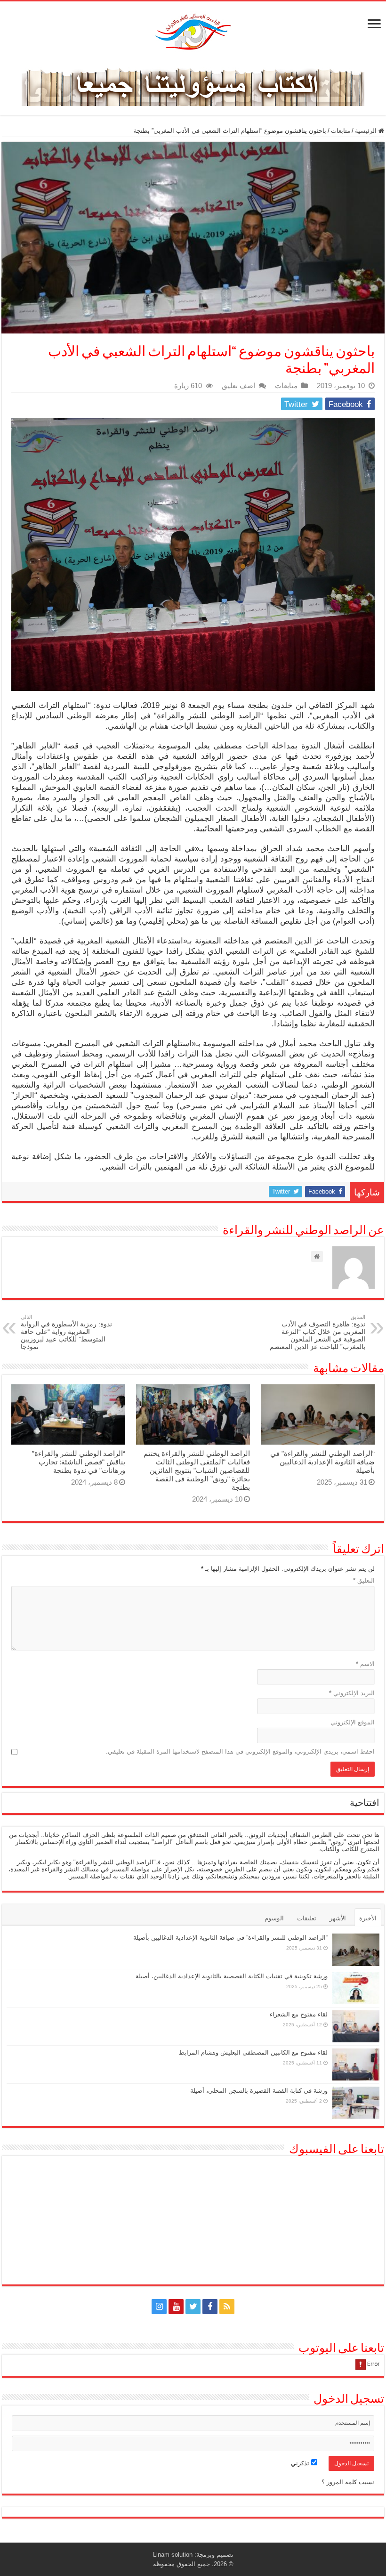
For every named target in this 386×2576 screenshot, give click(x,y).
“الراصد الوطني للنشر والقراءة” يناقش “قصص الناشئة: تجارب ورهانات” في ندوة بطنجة (79, 1462)
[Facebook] (210, 2307)
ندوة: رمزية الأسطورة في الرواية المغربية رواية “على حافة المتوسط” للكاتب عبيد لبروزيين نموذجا (66, 1332)
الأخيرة (368, 1918)
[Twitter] (193, 2307)
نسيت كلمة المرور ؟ (348, 2482)
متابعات (341, 131)
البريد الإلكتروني (352, 1693)
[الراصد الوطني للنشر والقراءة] (193, 32)
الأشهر (338, 1918)
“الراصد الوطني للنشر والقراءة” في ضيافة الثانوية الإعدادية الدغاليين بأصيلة (322, 1462)
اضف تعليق (238, 386)
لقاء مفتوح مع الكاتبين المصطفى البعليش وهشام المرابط (253, 2052)
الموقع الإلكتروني (353, 1722)
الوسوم (274, 1918)
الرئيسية (367, 131)
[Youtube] (176, 2307)
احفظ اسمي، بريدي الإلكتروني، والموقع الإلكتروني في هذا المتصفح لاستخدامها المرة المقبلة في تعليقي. (240, 1751)
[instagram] (159, 2307)
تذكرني (301, 2463)
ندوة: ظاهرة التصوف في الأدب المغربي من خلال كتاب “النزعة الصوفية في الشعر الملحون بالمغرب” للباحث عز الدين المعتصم (318, 1332)
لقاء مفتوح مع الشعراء (299, 2014)
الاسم (365, 1664)
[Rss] (227, 2307)
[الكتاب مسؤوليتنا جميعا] (193, 84)
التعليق (364, 1581)
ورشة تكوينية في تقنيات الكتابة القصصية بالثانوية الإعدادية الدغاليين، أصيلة (232, 1976)
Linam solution (173, 2555)
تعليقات (307, 1918)
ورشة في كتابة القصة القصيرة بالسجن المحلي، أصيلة (259, 2091)
